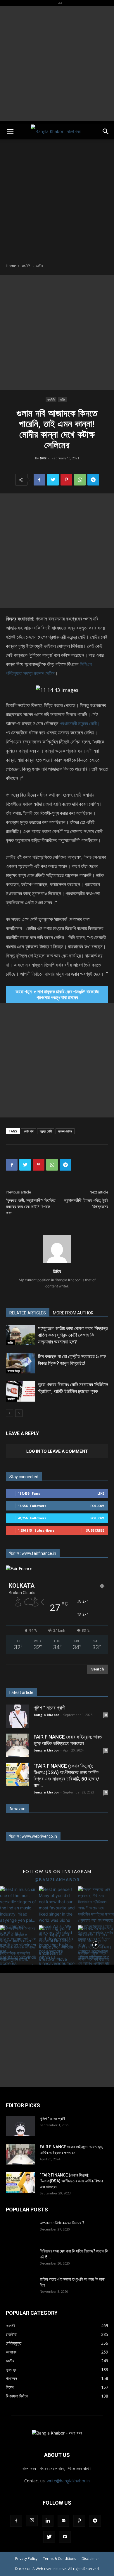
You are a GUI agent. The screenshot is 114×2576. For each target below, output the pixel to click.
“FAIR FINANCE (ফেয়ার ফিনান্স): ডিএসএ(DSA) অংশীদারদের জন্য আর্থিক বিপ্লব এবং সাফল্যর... (71, 2181)
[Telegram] (93, 480)
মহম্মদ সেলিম (65, 1131)
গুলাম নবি (28, 1131)
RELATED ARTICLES (28, 1313)
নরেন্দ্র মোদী (46, 1131)
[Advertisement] (57, 63)
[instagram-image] (18, 1904)
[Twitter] (53, 480)
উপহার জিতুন (14, 1371)
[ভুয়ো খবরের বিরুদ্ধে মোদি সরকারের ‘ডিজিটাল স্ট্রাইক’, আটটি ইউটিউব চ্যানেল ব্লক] (20, 1391)
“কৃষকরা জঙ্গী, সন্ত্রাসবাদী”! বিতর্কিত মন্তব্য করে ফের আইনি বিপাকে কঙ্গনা (31, 1207)
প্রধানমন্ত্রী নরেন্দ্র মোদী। (80, 723)
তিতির (43, 458)
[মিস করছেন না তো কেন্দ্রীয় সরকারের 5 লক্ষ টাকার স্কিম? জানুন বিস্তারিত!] (20, 1363)
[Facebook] (39, 480)
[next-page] (19, 1413)
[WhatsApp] (80, 480)
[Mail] (63, 2521)
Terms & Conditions (59, 2559)
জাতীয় (39, 266)
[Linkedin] (48, 2521)
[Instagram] (32, 2521)
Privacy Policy (26, 2559)
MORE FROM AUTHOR (73, 1313)
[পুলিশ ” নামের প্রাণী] (18, 1716)
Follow (97, 1506)
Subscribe (95, 1530)
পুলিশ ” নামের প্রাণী (49, 1708)
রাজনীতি (26, 266)
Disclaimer (90, 2559)
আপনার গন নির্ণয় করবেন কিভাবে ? (62, 2223)
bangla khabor (46, 1715)
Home (11, 266)
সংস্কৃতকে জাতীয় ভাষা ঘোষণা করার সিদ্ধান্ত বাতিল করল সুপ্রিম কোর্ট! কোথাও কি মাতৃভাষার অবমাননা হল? (73, 1335)
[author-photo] (57, 1263)
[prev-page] (9, 1413)
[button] (10, 132)
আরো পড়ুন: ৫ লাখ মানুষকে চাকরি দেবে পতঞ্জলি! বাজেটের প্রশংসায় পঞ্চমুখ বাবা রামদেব (57, 994)
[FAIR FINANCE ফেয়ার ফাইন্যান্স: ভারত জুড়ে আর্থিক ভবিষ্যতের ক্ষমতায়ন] (18, 1745)
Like (101, 1493)
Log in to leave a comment (57, 1451)
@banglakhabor (57, 1879)
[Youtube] (65, 2537)
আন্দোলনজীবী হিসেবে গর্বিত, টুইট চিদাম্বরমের (86, 1204)
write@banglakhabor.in (68, 2481)
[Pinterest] (66, 480)
